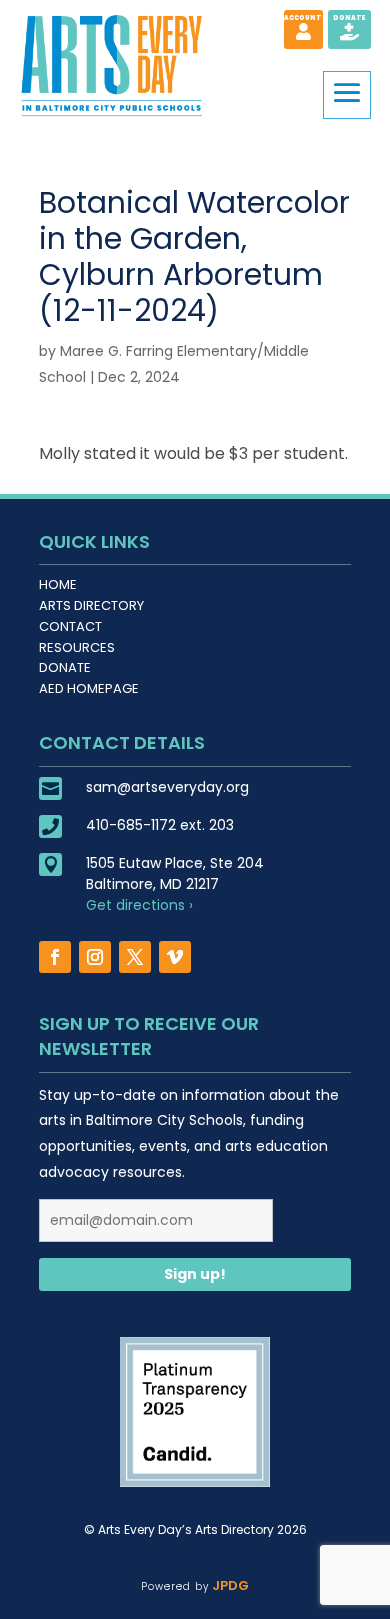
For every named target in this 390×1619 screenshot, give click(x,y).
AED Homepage (89, 688)
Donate (65, 667)
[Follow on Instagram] (95, 957)
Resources (77, 647)
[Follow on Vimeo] (175, 957)
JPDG (228, 1585)
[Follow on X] (135, 957)
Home (58, 584)
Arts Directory (91, 605)
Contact (70, 626)
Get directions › (139, 905)
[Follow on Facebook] (55, 957)
